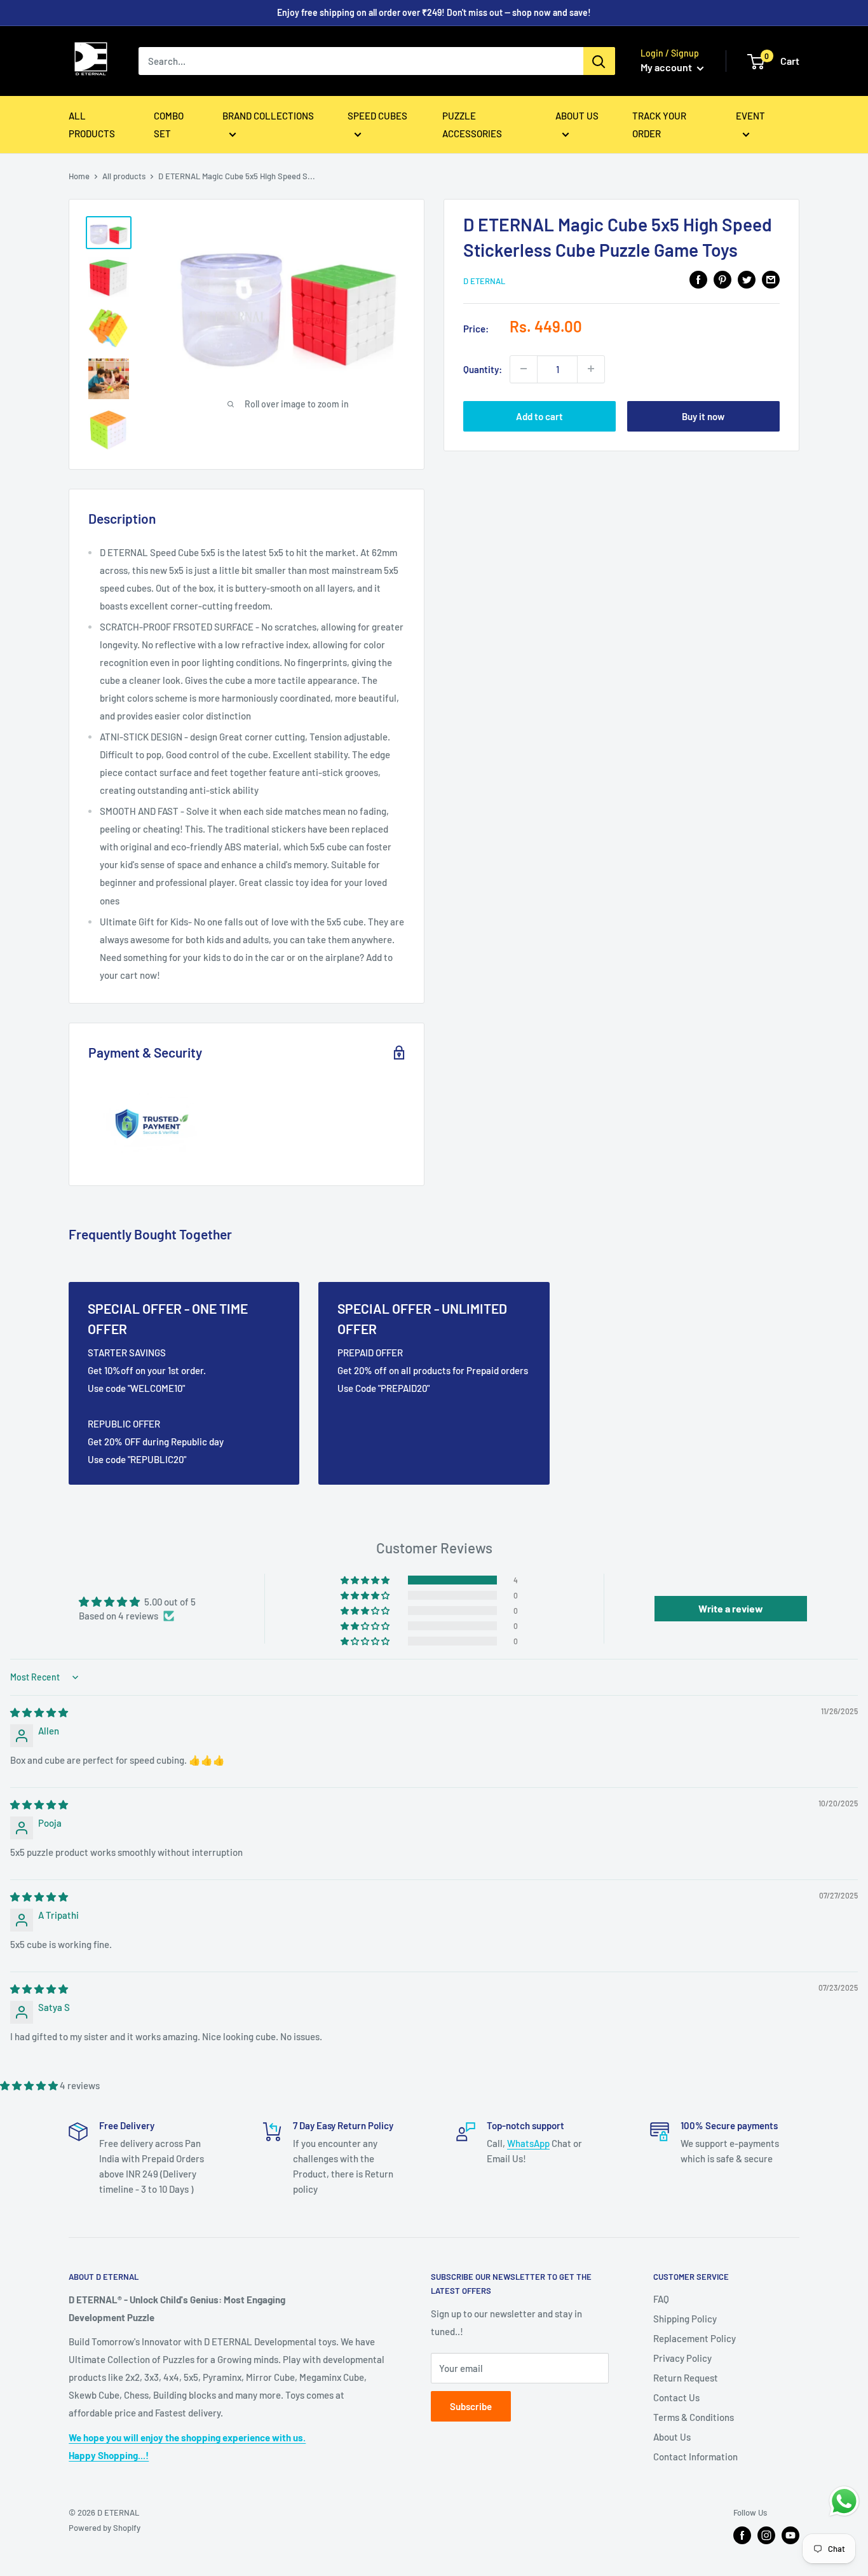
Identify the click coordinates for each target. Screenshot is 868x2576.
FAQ (661, 2299)
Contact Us (676, 2397)
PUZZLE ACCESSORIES (472, 125)
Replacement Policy (695, 2338)
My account (667, 67)
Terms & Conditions (694, 2417)
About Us (672, 2437)
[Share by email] (771, 279)
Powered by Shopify (105, 2528)
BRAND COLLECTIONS (268, 116)
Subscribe (471, 2406)
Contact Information (695, 2457)
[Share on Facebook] (698, 279)
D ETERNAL (484, 281)
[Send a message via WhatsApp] (844, 2501)
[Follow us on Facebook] (742, 2535)
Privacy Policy (682, 2358)
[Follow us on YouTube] (790, 2535)
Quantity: (483, 369)
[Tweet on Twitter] (747, 279)
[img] (39, 1712)
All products (124, 176)
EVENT (750, 116)
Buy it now (703, 416)
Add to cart (539, 416)
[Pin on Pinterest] (722, 279)
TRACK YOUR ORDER (659, 125)
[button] (366, 1580)
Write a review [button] (731, 1608)
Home (79, 176)
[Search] (599, 61)
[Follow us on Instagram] (766, 2535)
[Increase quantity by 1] (591, 369)
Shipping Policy (685, 2319)
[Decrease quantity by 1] (524, 369)
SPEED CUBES (377, 116)
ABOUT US (577, 116)
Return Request (686, 2378)
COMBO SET (169, 125)
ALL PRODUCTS (92, 125)
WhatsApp (528, 2143)
